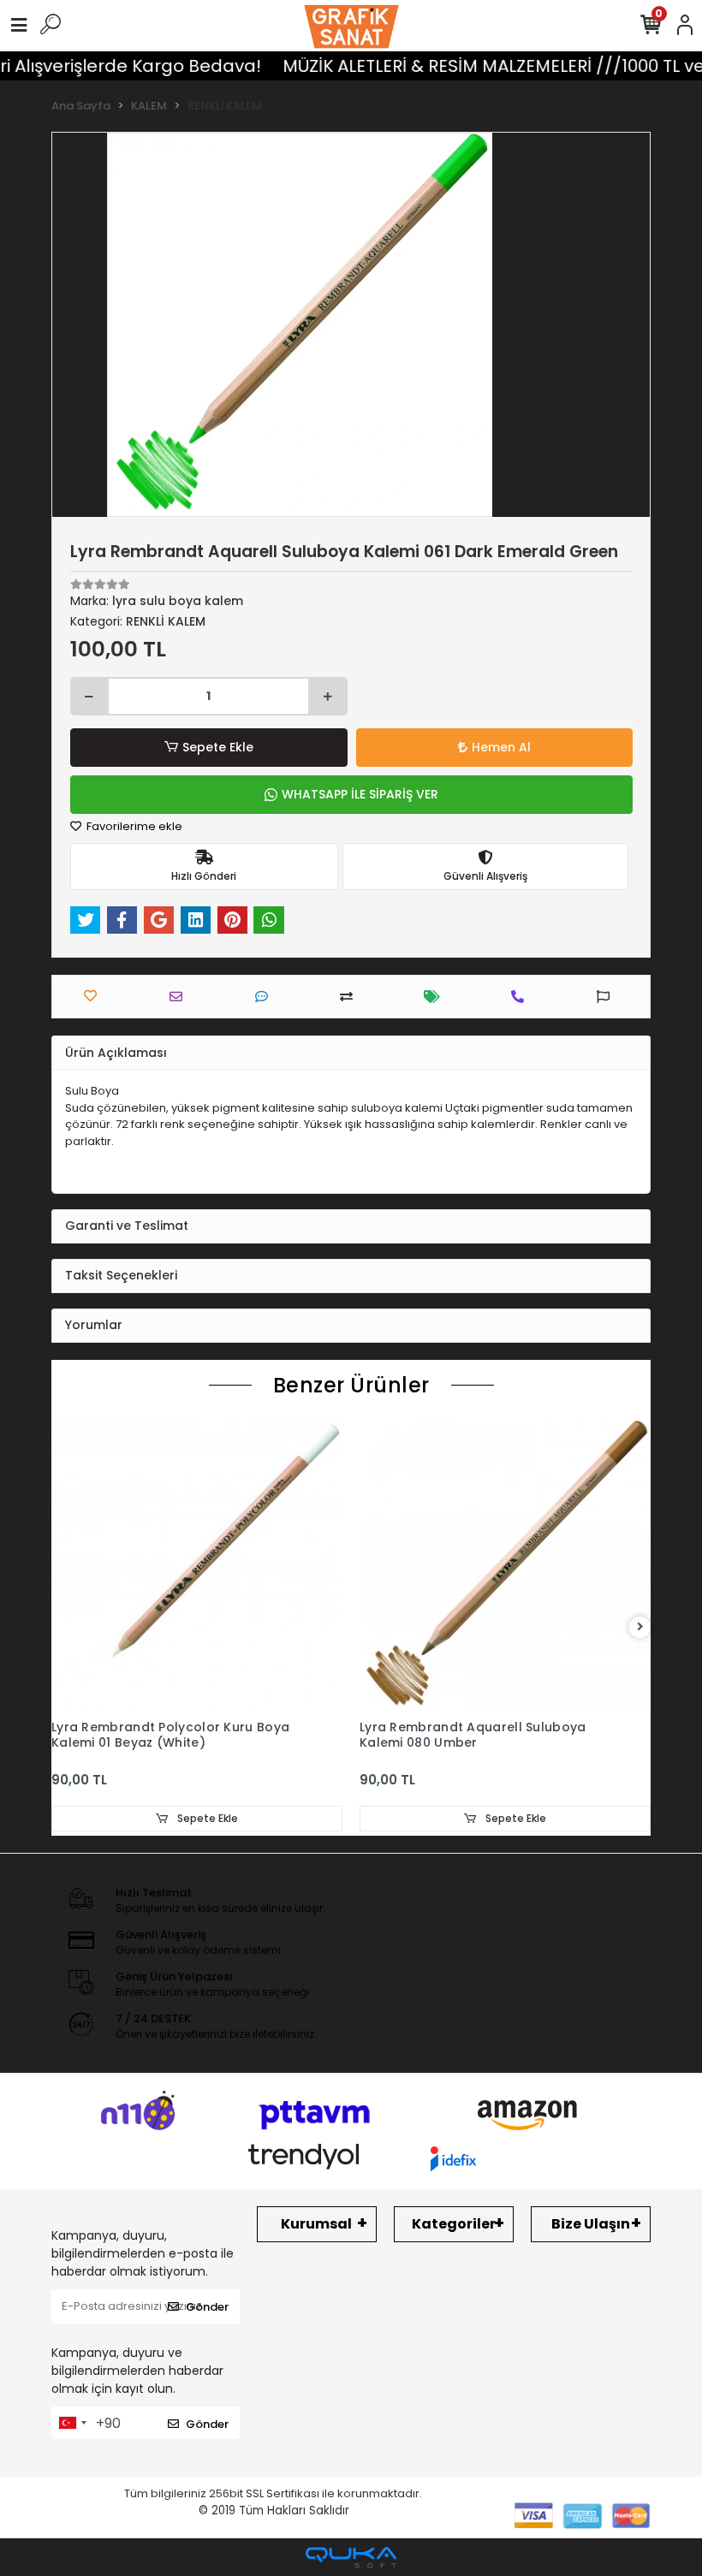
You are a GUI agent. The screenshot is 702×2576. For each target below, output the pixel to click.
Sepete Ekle (218, 747)
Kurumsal (316, 2224)
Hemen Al (501, 747)
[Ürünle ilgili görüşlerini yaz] (266, 997)
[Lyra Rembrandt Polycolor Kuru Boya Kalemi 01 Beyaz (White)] (197, 1565)
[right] (640, 1627)
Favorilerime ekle (133, 826)
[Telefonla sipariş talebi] (522, 997)
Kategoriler (454, 2224)
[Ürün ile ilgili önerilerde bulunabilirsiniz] (607, 997)
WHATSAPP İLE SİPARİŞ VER (360, 794)
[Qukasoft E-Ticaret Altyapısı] (351, 2558)
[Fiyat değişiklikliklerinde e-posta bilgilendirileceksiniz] (436, 997)
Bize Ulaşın (591, 2224)
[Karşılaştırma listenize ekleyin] (351, 997)
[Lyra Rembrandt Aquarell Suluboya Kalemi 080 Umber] (505, 1565)
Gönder (207, 2307)
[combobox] (72, 2423)
